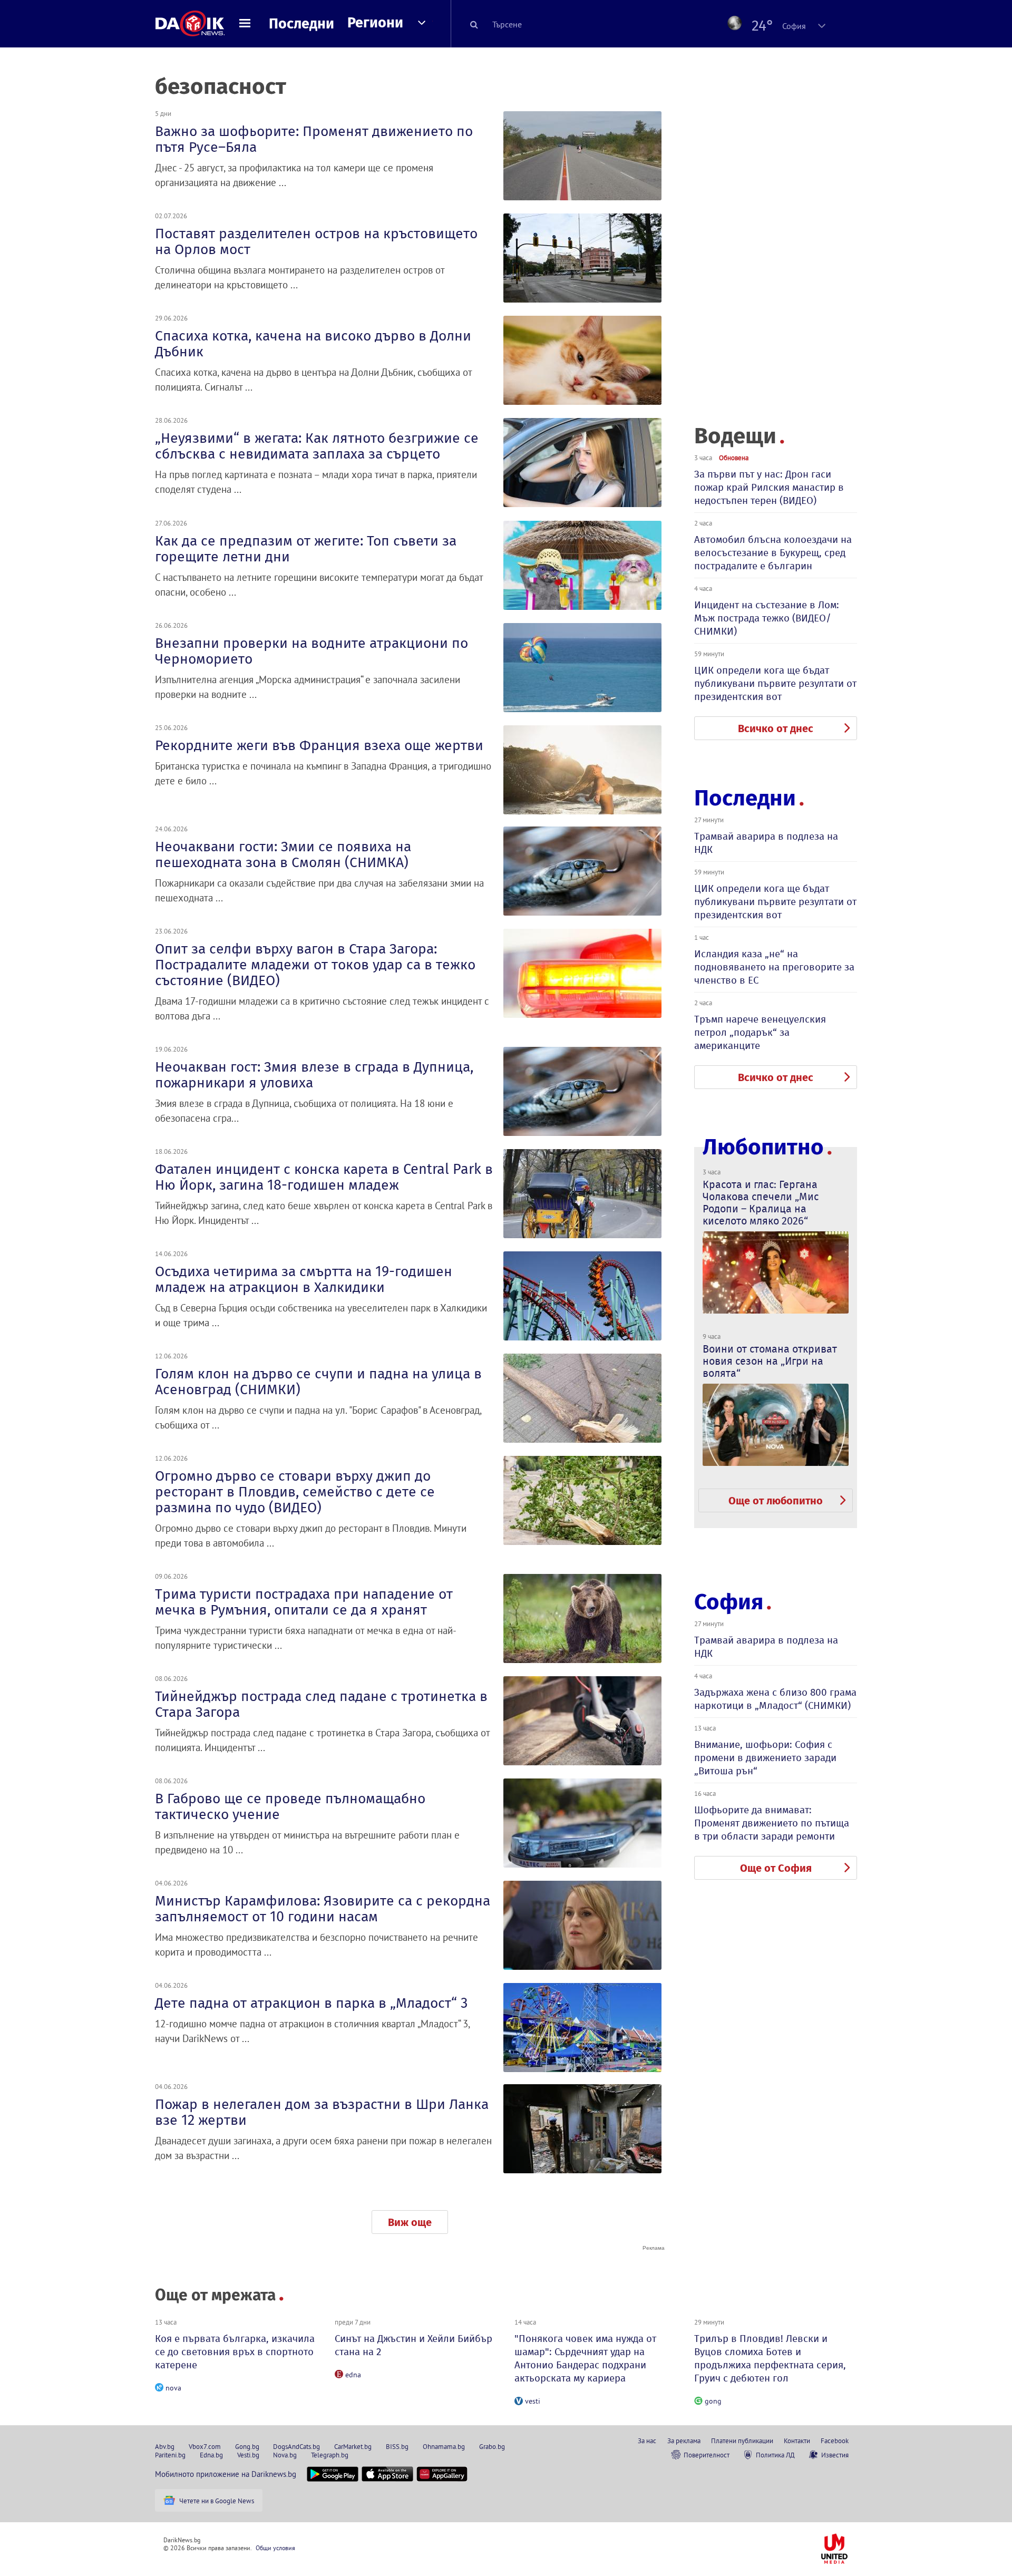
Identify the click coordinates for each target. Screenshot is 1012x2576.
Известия (835, 2455)
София (729, 1602)
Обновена (734, 458)
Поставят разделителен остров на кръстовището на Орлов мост (316, 241)
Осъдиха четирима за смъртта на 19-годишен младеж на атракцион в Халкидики (304, 1279)
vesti (533, 2401)
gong (713, 2401)
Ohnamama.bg (444, 2446)
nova (173, 2388)
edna (353, 2375)
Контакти (797, 2441)
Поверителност (707, 2455)
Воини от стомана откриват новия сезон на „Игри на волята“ (770, 1361)
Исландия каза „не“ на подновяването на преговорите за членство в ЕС (774, 967)
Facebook (835, 2441)
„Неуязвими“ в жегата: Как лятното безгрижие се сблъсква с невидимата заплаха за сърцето (317, 446)
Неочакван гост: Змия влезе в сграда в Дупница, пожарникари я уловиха (314, 1075)
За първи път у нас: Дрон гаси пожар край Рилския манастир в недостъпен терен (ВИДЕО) (769, 487)
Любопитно (763, 1147)
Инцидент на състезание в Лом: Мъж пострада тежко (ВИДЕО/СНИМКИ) (767, 618)
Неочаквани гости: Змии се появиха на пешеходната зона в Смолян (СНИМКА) (283, 854)
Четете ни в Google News (217, 2501)
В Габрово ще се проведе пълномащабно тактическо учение (290, 1806)
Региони (375, 23)
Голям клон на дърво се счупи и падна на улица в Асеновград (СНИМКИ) (318, 1382)
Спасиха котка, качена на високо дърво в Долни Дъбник (313, 344)
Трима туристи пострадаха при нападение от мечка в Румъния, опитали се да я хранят (304, 1602)
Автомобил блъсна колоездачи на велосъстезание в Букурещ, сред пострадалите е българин (773, 553)
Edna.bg (211, 2455)
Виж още (410, 2222)
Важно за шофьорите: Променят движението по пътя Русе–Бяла (314, 139)
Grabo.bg (492, 2446)
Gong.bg (247, 2446)
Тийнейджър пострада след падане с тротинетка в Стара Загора (321, 1704)
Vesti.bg (248, 2455)
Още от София (776, 1868)
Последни (301, 24)
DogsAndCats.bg (296, 2446)
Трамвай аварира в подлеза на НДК (766, 843)
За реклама (684, 2441)
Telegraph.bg (330, 2455)
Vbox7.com (205, 2446)
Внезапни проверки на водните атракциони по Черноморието (312, 651)
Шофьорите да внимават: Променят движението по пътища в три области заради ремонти (772, 1823)
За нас (647, 2441)
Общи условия (275, 2548)
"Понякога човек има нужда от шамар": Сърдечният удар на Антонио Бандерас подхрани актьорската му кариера (585, 2358)
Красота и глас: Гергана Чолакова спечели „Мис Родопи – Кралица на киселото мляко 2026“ (761, 1203)
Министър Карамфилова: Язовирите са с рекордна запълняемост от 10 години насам (323, 1909)
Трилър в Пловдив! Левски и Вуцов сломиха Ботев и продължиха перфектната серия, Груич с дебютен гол (770, 2358)
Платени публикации (742, 2441)
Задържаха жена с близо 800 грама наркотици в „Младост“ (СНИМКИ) (775, 1699)
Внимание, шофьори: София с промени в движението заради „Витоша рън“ (765, 1758)
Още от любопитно (776, 1501)
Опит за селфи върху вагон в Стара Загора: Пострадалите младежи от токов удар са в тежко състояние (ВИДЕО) (315, 965)
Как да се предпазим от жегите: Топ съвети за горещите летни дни (306, 549)
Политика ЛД (775, 2455)
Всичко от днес (776, 728)
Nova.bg (285, 2455)
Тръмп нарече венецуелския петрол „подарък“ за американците (760, 1032)
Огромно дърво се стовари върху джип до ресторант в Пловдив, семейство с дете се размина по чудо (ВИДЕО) (295, 1492)
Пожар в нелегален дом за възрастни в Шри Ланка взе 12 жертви (322, 2112)
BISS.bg (397, 2446)
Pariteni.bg (170, 2455)
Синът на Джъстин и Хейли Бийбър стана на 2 (413, 2345)
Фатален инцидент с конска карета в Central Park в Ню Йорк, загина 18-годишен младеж (324, 1177)
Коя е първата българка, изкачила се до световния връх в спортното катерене (235, 2352)
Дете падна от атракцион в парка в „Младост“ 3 (311, 2003)
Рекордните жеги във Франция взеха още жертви (319, 745)
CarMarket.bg (353, 2446)
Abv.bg (165, 2446)
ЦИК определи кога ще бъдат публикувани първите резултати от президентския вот (775, 683)
